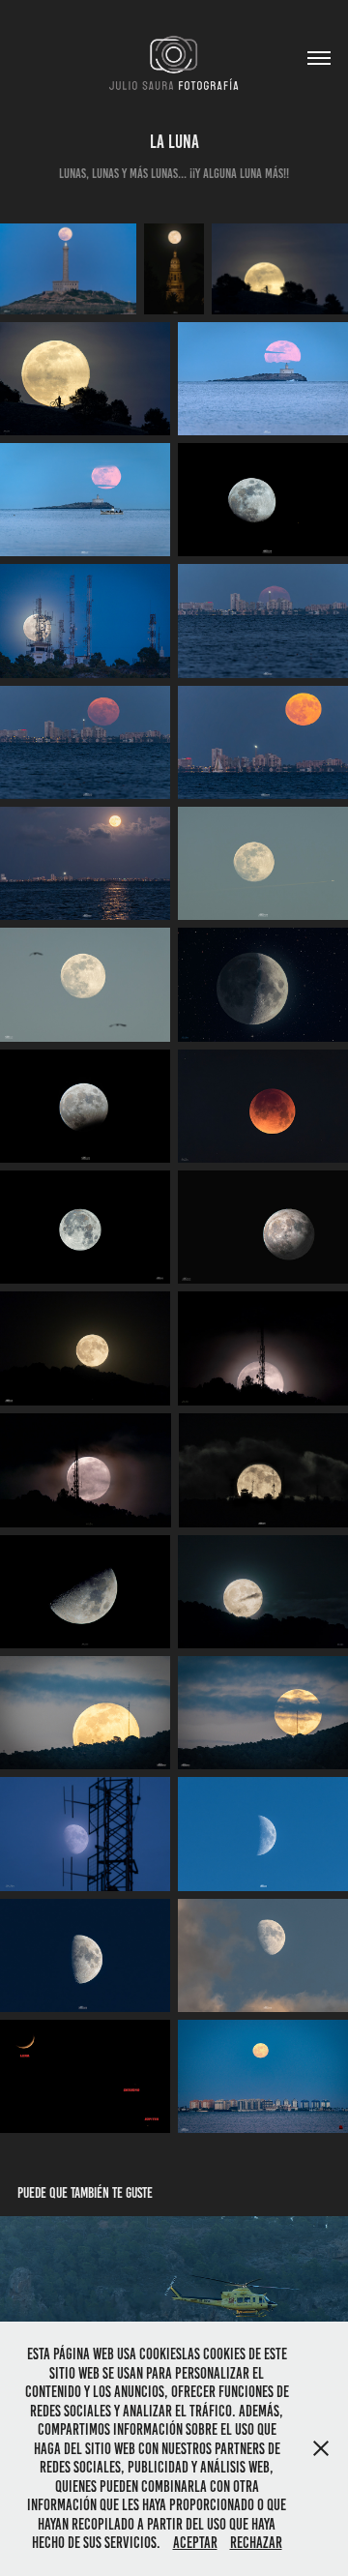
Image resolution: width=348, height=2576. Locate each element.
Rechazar (256, 2543)
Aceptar (195, 2543)
